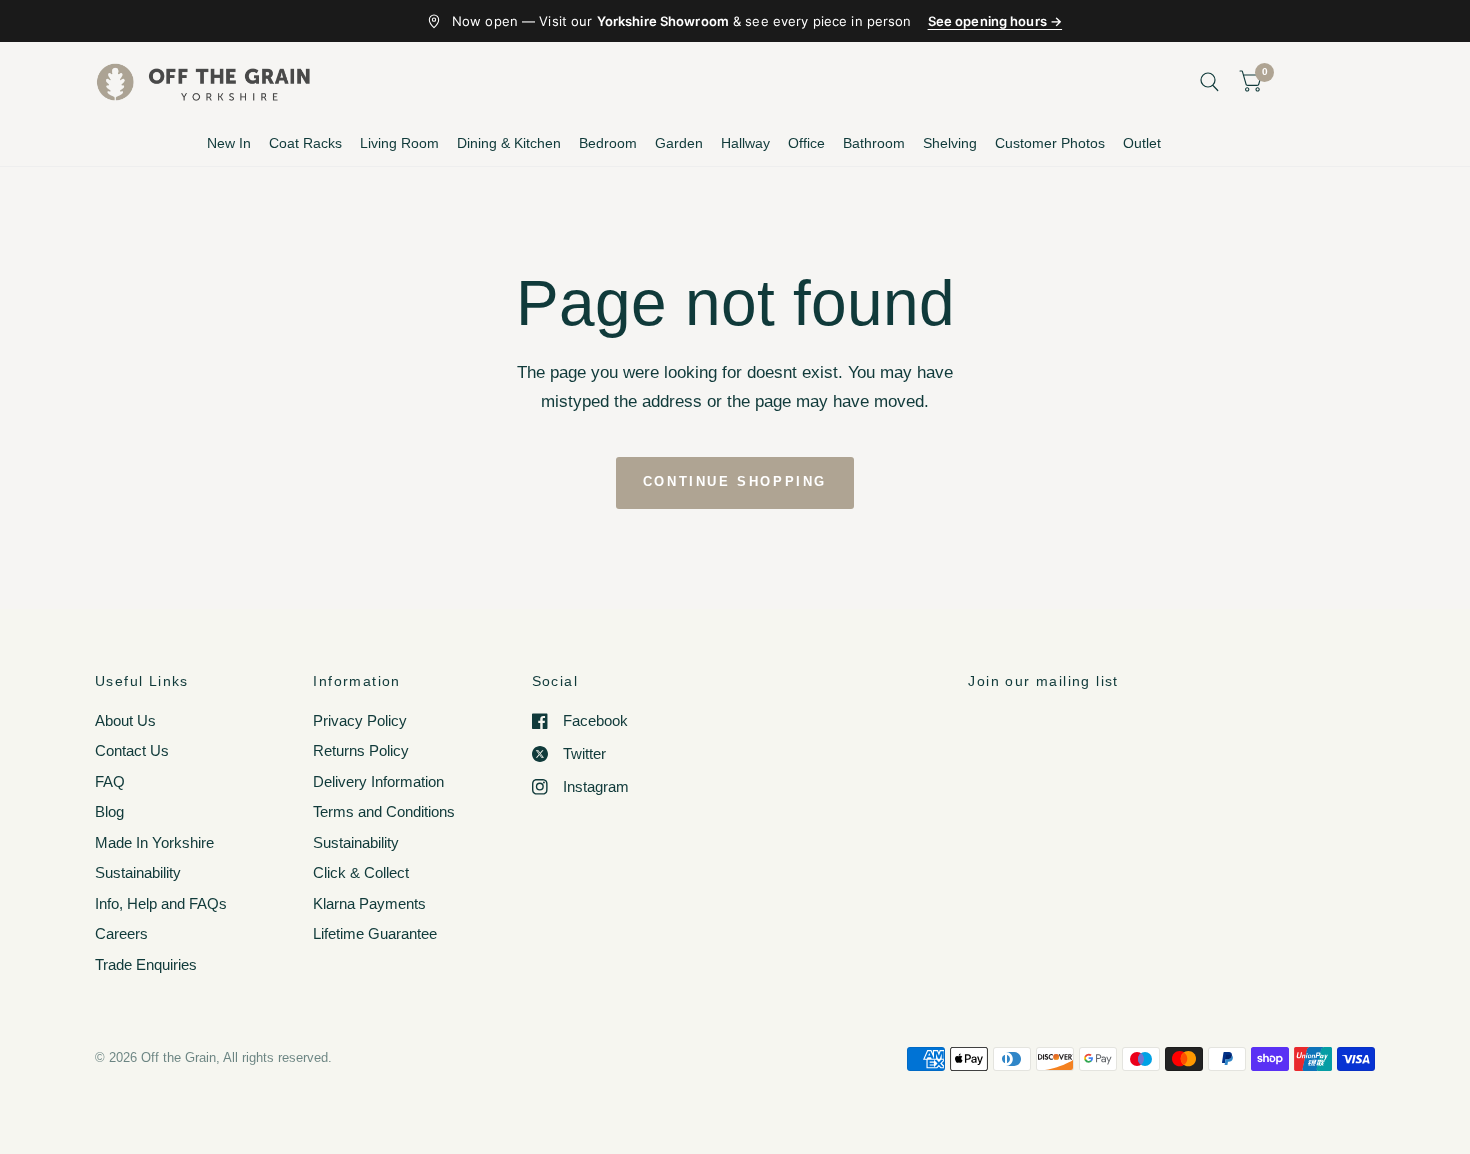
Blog (109, 811)
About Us (125, 720)
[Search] (1209, 82)
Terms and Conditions (384, 811)
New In (229, 143)
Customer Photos (1050, 143)
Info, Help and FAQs (161, 903)
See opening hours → (995, 21)
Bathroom (874, 143)
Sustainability (138, 872)
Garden (679, 143)
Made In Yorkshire (154, 842)
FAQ (110, 781)
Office (806, 143)
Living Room (399, 143)
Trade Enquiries (146, 964)
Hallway (745, 143)
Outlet (1142, 143)
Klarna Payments (369, 903)
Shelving (950, 143)
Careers (121, 933)
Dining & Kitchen (509, 143)
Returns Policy (361, 750)
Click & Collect (361, 872)
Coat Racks (305, 143)
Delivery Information (378, 781)
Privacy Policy (360, 720)
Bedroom (608, 143)
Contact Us (132, 750)
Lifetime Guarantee (375, 933)
